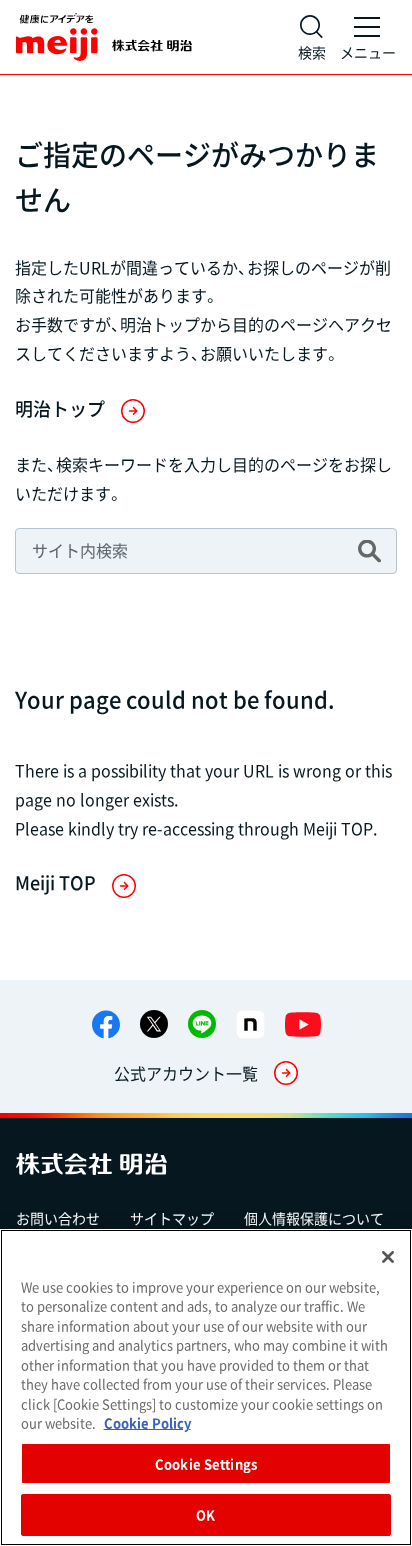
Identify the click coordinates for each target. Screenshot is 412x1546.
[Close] (388, 1257)
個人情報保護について (314, 1218)
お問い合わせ (58, 1218)
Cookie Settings (206, 1463)
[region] (206, 1387)
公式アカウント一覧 (186, 1073)
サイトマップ (172, 1218)
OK (205, 1514)
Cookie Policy (147, 1422)
